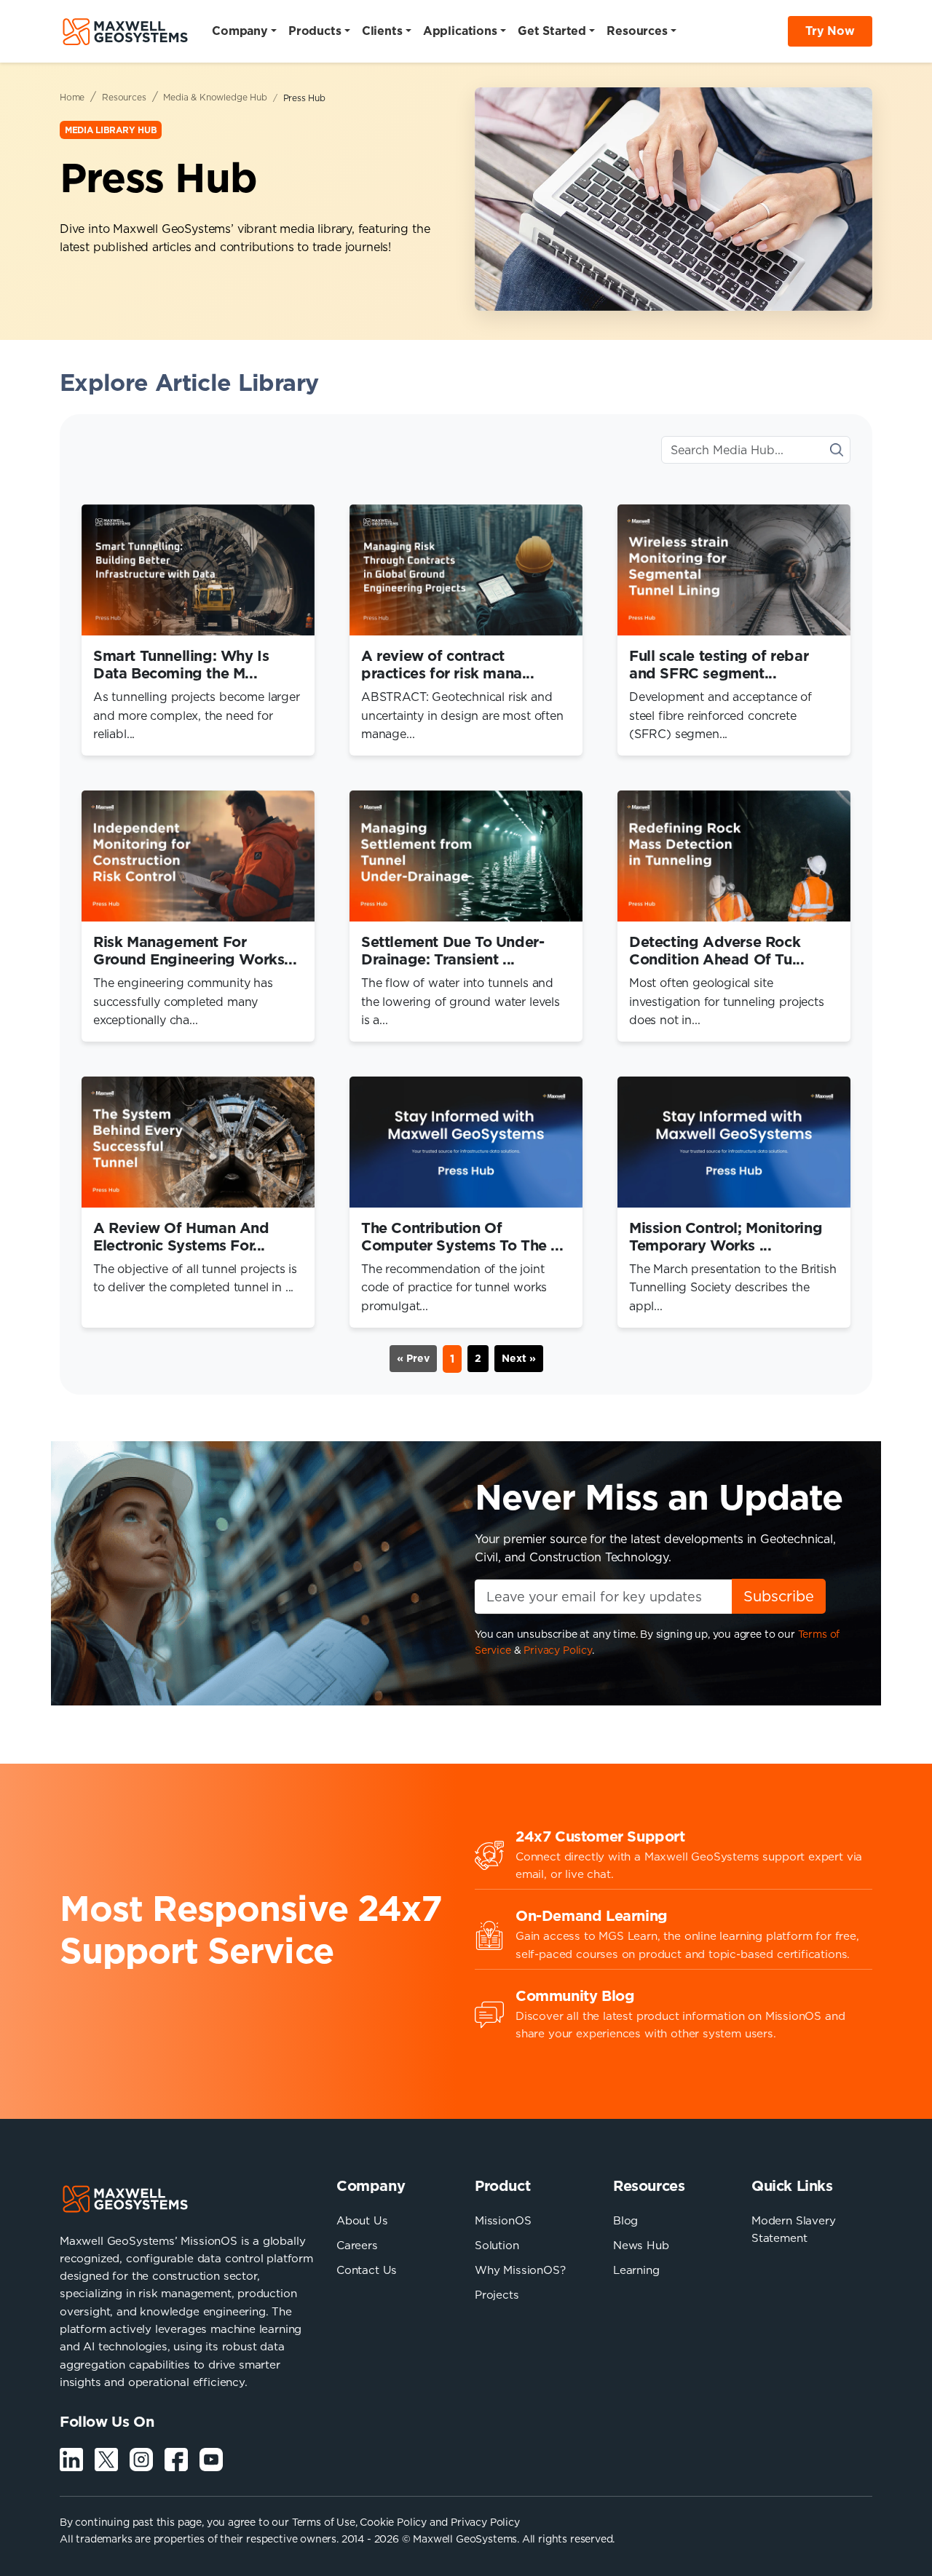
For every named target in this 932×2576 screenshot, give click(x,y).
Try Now (830, 31)
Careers (357, 2245)
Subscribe (779, 1596)
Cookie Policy (393, 2522)
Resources (124, 97)
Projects (497, 2295)
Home (72, 97)
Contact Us (367, 2270)
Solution (497, 2245)
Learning (636, 2270)
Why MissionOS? (520, 2270)
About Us (362, 2220)
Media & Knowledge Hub (215, 97)
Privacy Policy (558, 1650)
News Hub (641, 2245)
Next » (519, 1358)
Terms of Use (324, 2522)
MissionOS (503, 2220)
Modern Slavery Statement (794, 2229)
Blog (625, 2220)
